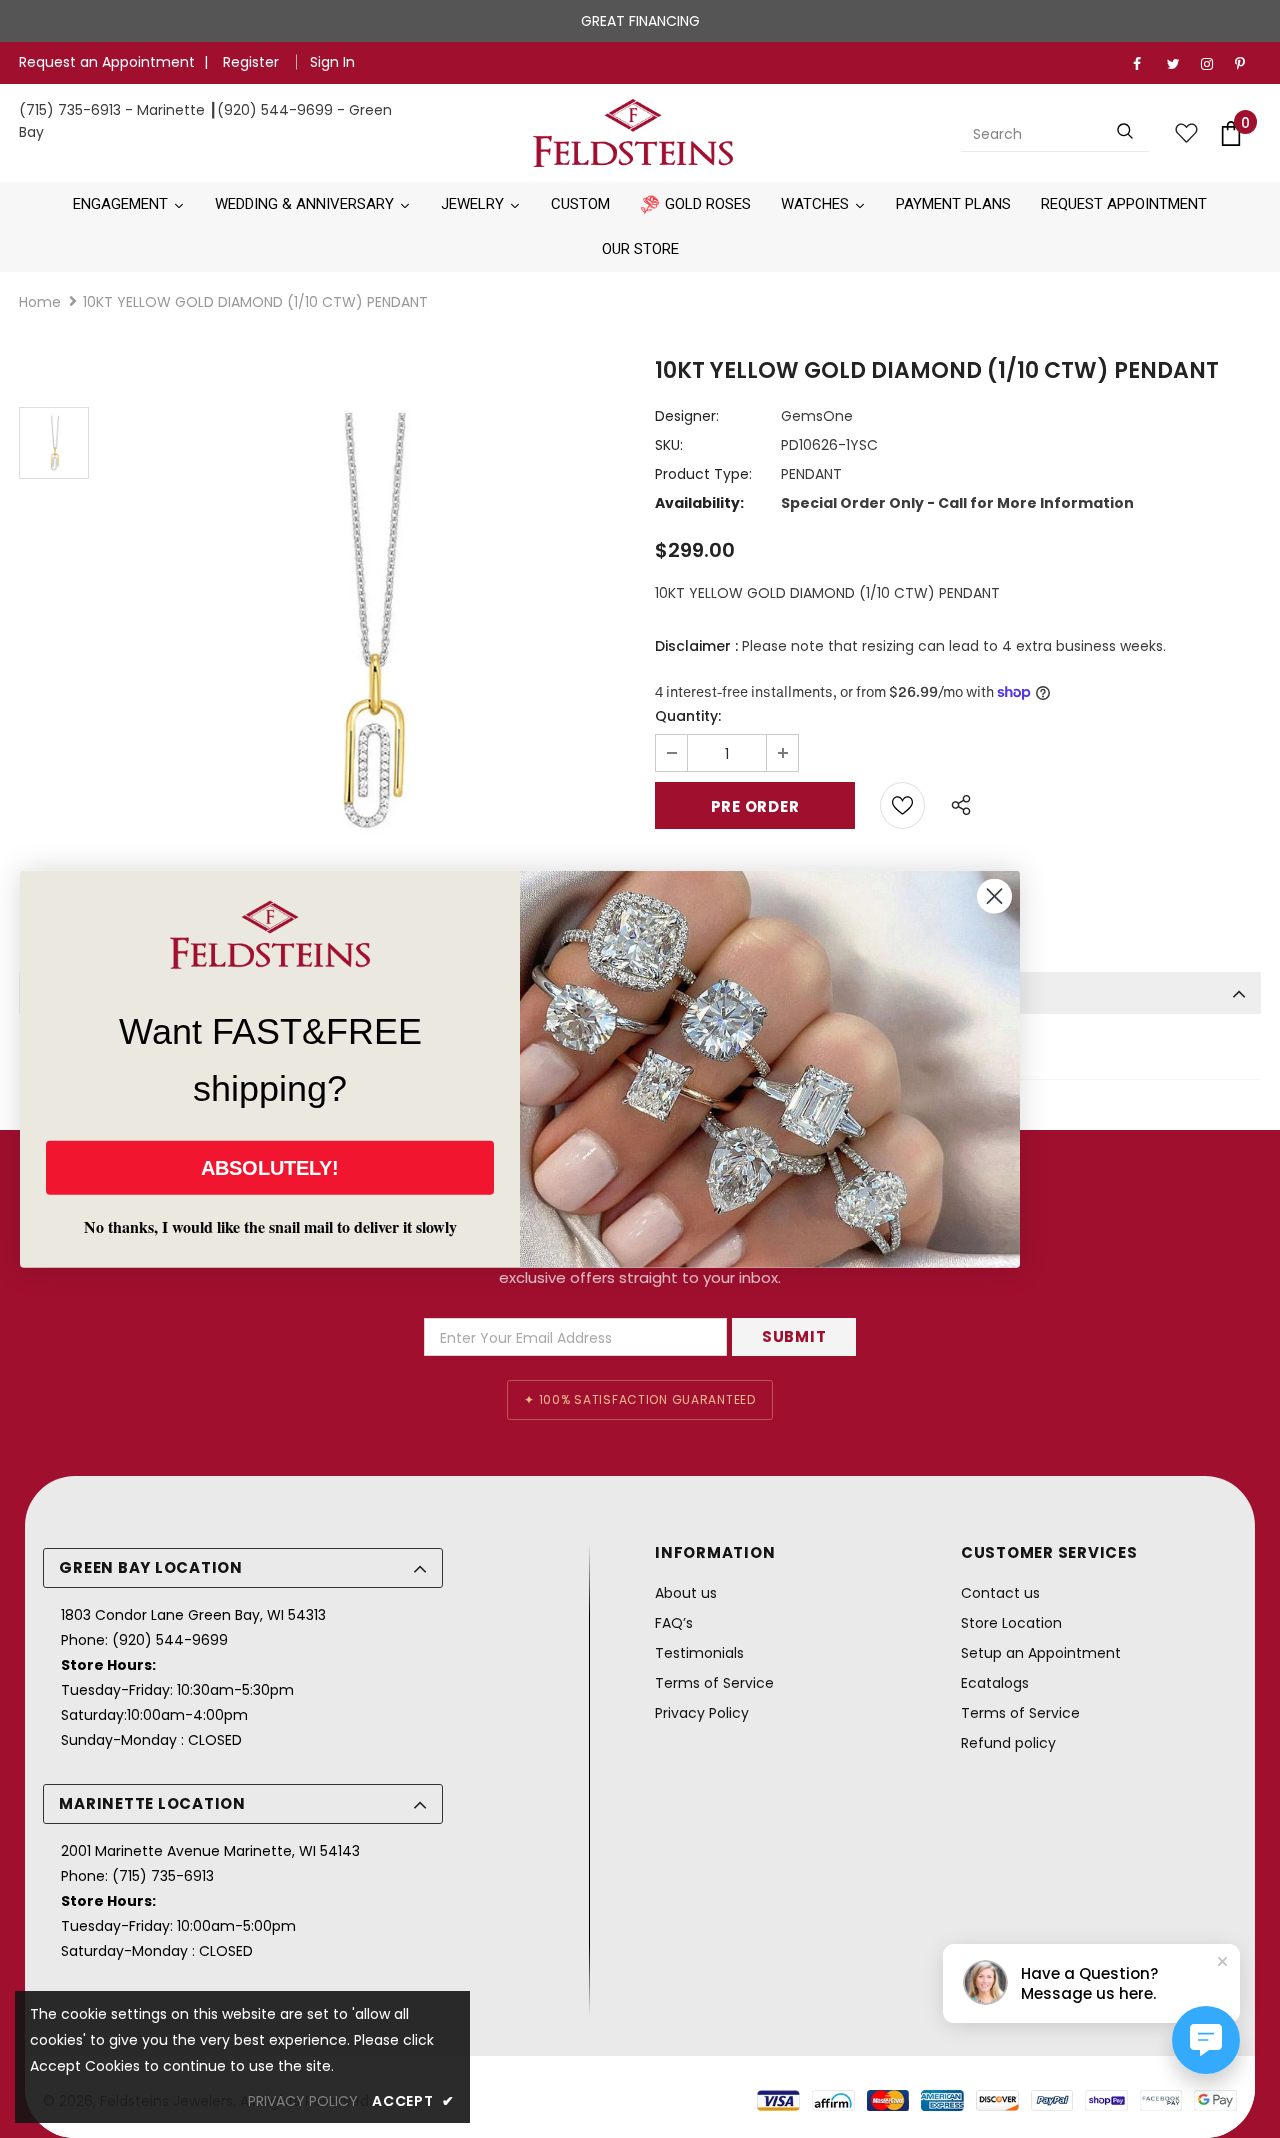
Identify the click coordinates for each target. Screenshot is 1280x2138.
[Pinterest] (1247, 64)
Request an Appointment (107, 62)
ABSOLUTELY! (270, 1167)
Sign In (332, 62)
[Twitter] (1179, 64)
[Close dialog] (994, 896)
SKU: (669, 445)
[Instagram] (1213, 64)
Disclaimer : (696, 646)
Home (40, 302)
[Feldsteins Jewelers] (632, 133)
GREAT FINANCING (640, 21)
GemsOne (817, 416)
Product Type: (703, 474)
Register (253, 62)
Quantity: (688, 716)
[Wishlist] (902, 805)
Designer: (687, 416)
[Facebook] (1145, 64)
